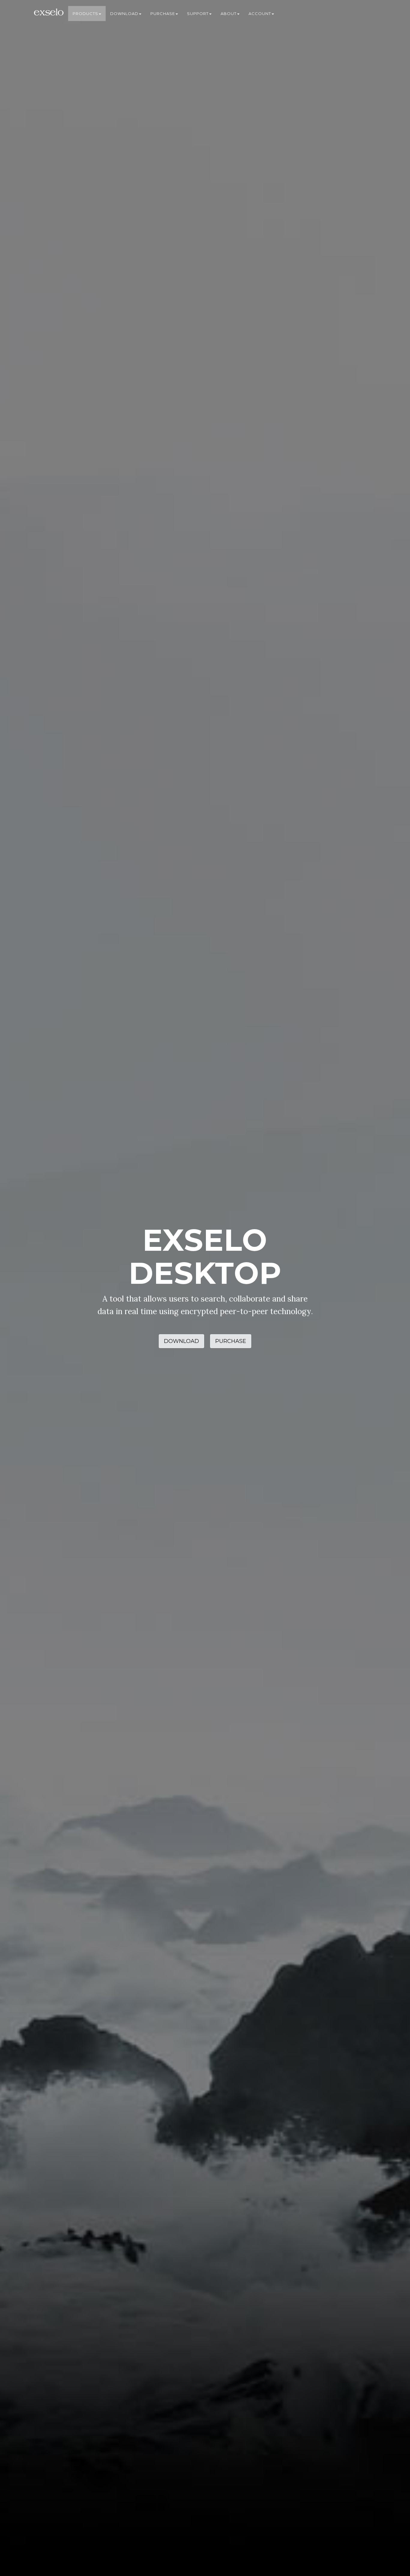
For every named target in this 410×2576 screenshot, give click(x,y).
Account (260, 14)
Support (198, 14)
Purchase (163, 14)
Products (85, 14)
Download (124, 14)
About (229, 14)
